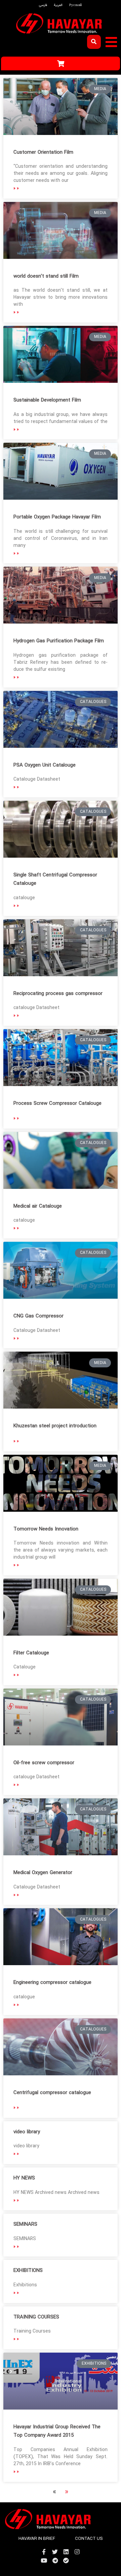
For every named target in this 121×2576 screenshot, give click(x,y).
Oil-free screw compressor (44, 1763)
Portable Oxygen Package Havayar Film (57, 517)
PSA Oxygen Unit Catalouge (45, 765)
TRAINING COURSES (36, 2317)
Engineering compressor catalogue (52, 1983)
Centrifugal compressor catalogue (52, 2093)
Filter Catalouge (31, 1653)
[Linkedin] (66, 2552)
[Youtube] (44, 2560)
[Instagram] (77, 2552)
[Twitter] (55, 2552)
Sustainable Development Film (47, 400)
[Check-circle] (66, 2560)
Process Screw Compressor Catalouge (57, 1103)
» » (16, 188)
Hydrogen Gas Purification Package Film (59, 641)
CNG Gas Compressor (38, 1316)
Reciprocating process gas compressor (58, 994)
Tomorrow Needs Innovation (46, 1529)
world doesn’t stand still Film (46, 276)
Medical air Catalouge (38, 1206)
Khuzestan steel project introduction (55, 1426)
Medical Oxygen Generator (43, 1873)
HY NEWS (24, 2178)
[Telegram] (55, 2560)
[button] (111, 42)
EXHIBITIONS (28, 2271)
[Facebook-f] (44, 2552)
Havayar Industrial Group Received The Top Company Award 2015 (57, 2431)
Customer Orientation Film (43, 152)
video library (27, 2132)
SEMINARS (25, 2224)
